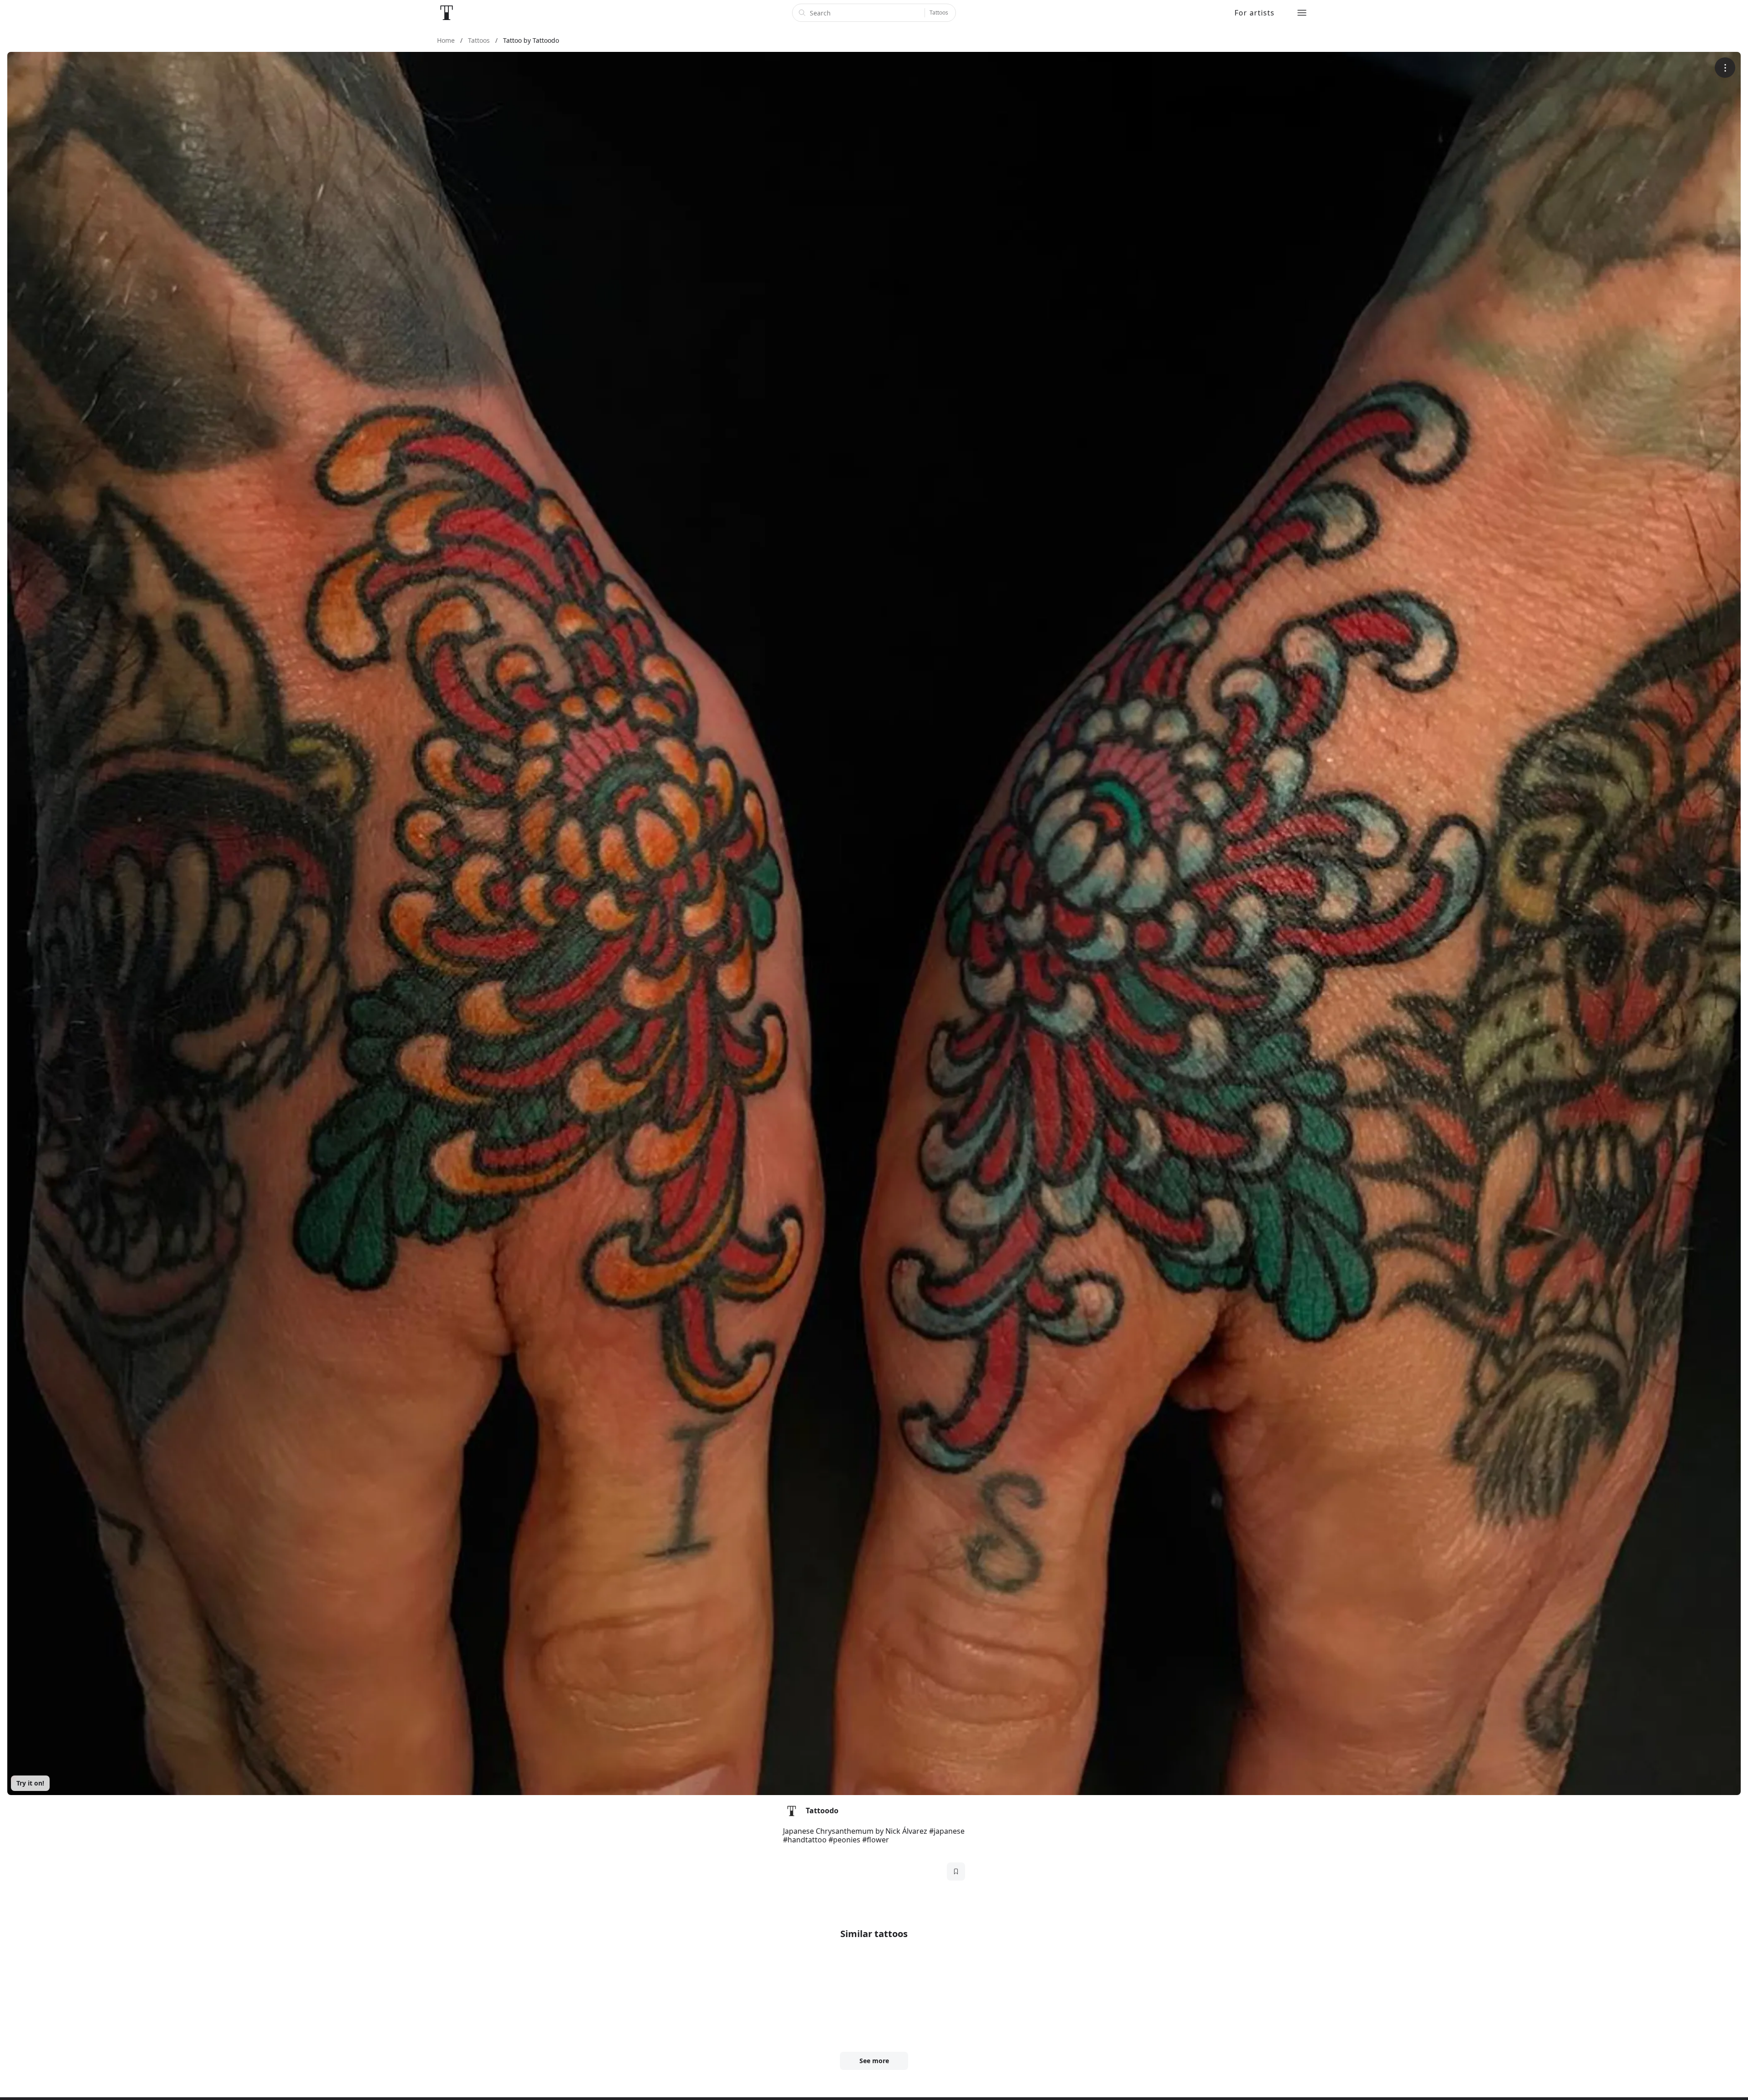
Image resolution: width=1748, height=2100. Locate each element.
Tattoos (939, 13)
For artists (1255, 13)
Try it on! (30, 1783)
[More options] (1725, 68)
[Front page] (447, 13)
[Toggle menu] (1302, 13)
